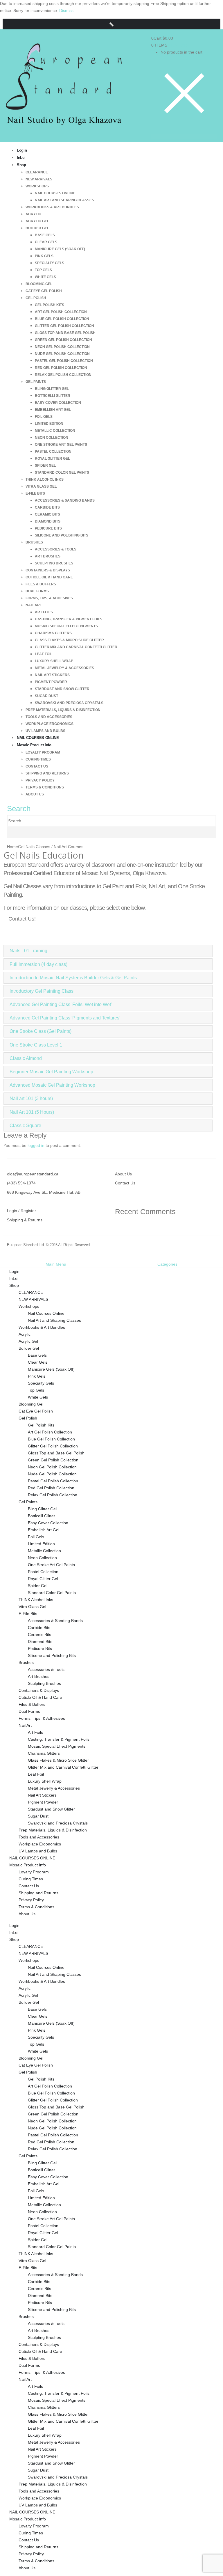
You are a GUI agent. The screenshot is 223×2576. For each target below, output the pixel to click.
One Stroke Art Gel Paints (61, 445)
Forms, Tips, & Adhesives (49, 598)
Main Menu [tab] (56, 1264)
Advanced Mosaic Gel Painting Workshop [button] (52, 1085)
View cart (178, 45)
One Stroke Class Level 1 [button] (36, 1045)
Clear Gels (46, 242)
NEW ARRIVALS (39, 179)
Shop (21, 165)
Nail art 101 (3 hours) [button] (31, 1098)
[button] (111, 24)
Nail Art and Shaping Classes (64, 200)
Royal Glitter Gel (52, 459)
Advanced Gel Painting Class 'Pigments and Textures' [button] (65, 1018)
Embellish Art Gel (53, 410)
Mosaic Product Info (34, 745)
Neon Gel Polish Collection (62, 347)
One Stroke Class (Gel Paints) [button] (41, 1031)
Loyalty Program (43, 752)
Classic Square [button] (25, 1126)
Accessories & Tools (56, 549)
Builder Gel (37, 228)
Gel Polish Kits (50, 305)
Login (14, 1271)
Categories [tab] (167, 1264)
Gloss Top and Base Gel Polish (65, 333)
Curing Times (38, 759)
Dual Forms (37, 591)
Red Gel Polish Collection (61, 368)
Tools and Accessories (49, 717)
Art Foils (44, 612)
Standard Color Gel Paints (62, 472)
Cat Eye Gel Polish (44, 291)
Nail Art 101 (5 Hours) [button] (32, 1112)
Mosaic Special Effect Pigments (66, 626)
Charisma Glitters (53, 633)
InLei (14, 1278)
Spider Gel (45, 466)
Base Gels (45, 235)
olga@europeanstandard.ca (33, 1174)
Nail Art (34, 605)
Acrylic (33, 214)
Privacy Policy (40, 780)
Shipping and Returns (47, 773)
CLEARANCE (37, 172)
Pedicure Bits (48, 528)
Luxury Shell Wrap (54, 661)
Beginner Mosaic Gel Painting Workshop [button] (51, 1072)
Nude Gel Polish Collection (62, 354)
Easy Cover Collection (58, 403)
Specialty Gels (50, 263)
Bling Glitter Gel (52, 389)
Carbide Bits (47, 507)
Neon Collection (52, 438)
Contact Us (37, 766)
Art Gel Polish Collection (61, 312)
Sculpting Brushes (54, 563)
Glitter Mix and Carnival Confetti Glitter (76, 647)
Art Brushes (48, 556)
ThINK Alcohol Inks (45, 479)
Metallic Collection (55, 431)
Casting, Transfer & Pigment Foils (69, 619)
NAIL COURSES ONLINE (32, 1858)
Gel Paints (36, 382)
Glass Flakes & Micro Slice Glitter (69, 640)
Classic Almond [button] (26, 1058)
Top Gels (43, 270)
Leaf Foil (44, 654)
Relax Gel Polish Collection (63, 375)
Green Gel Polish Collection (63, 340)
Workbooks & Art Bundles (52, 207)
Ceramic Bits (47, 514)
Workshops (37, 186)
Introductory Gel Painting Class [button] (42, 991)
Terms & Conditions (45, 787)
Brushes (34, 542)
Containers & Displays (48, 570)
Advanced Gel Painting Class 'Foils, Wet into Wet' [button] (61, 1004)
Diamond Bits (48, 521)
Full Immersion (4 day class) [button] (38, 964)
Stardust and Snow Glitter (62, 689)
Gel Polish (36, 298)
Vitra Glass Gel (41, 486)
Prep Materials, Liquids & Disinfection (63, 710)
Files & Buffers (41, 584)
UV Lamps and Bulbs (38, 1851)
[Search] (9, 832)
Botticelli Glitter (53, 396)
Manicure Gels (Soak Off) (60, 249)
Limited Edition (49, 424)
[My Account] (181, 130)
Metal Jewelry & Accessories (64, 668)
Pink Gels (44, 256)
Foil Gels (44, 417)
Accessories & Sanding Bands (65, 500)
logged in (36, 1145)
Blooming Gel (39, 284)
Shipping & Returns (25, 1220)
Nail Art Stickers (52, 675)
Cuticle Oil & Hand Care (49, 577)
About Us (35, 794)
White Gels (45, 277)
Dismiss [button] (66, 10)
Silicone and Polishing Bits (62, 535)
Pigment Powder (51, 682)
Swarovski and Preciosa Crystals (69, 703)
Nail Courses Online (55, 193)
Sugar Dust (46, 696)
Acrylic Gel (37, 221)
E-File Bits (35, 493)
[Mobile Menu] (184, 136)
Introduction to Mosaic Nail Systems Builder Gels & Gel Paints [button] (73, 978)
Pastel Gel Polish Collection (64, 361)
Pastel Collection (53, 452)
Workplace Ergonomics (50, 724)
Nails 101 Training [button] (28, 951)
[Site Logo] (64, 87)
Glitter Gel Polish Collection (64, 326)
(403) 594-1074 (21, 1183)
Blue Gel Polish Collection (62, 319)
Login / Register (21, 1211)
